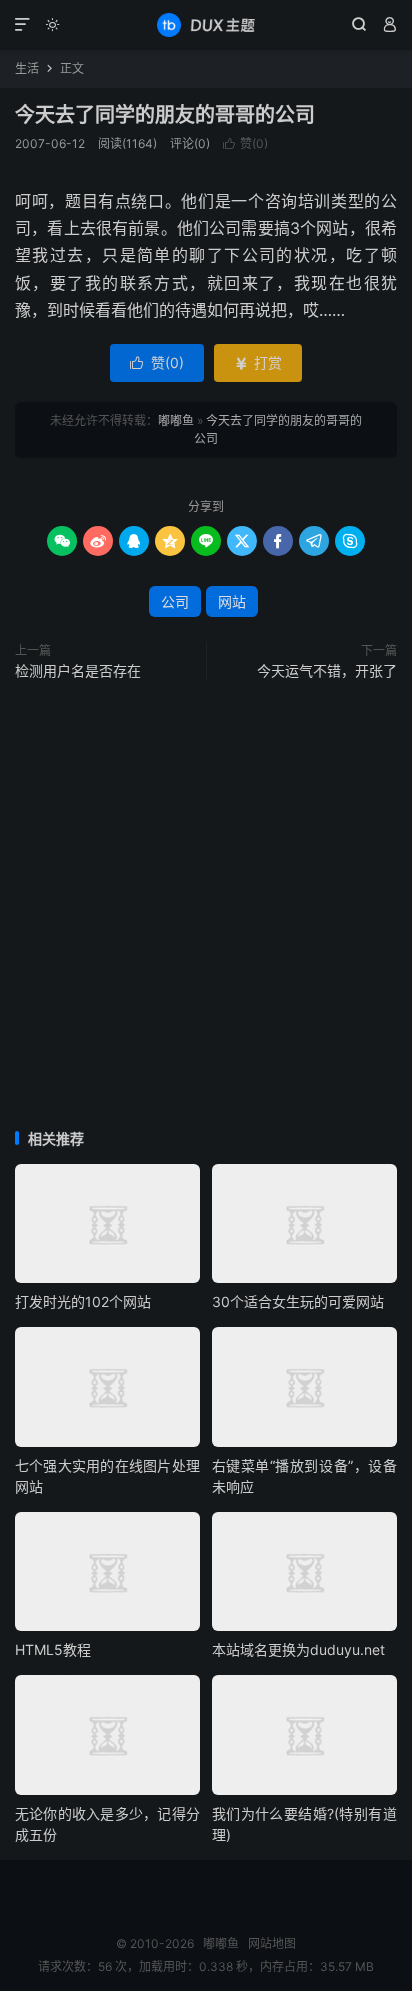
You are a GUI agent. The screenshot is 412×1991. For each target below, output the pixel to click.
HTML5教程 (53, 1649)
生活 (27, 68)
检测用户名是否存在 (78, 670)
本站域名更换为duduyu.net (298, 1649)
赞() (245, 143)
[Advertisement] (206, 907)
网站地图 (272, 1943)
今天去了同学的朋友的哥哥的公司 (165, 115)
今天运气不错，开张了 (327, 670)
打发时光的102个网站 (83, 1301)
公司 (175, 601)
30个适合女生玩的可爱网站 (298, 1301)
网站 (232, 601)
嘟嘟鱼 (205, 25)
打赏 (258, 362)
